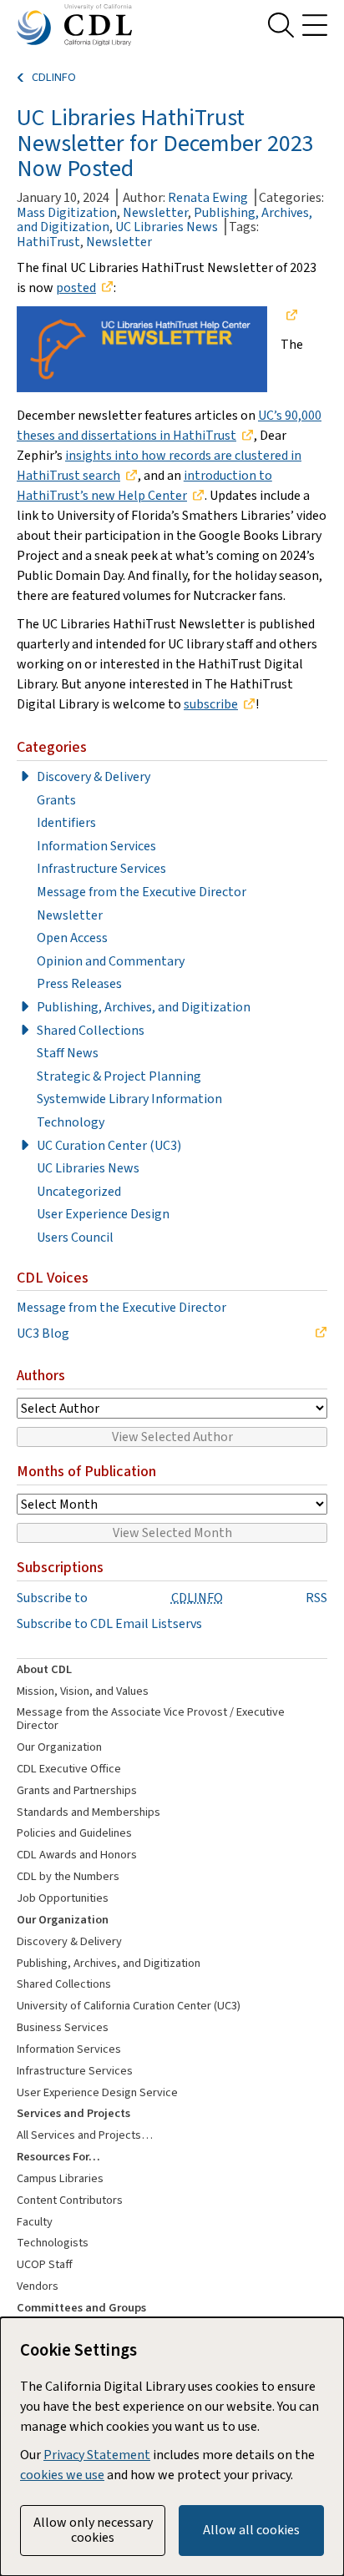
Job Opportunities (63, 1898)
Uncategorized (79, 1192)
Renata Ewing (208, 197)
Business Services (63, 2027)
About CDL (44, 1669)
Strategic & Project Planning (119, 1076)
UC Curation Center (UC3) (109, 1146)
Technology (71, 1122)
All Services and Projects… (85, 2135)
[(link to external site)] (289, 316)
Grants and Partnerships (77, 1790)
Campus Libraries (60, 2178)
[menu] (315, 25)
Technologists (53, 2243)
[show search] (281, 25)
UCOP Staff (45, 2264)
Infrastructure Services (101, 869)
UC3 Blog (43, 1333)
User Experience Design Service (97, 2092)
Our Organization (59, 1747)
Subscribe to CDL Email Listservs (109, 1624)
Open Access (72, 938)
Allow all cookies (251, 2530)
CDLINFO (54, 78)
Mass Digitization (67, 212)
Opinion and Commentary (111, 961)
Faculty (35, 2222)
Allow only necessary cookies (93, 2530)
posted (76, 287)
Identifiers (66, 823)
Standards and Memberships (89, 1812)
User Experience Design (103, 1214)
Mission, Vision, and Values (83, 1691)
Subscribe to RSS (172, 1598)
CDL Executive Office (69, 1769)
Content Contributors (70, 2200)
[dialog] (172, 2447)
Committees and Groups (81, 2308)
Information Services (96, 846)
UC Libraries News (167, 227)
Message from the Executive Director (142, 892)
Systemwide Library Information (129, 1099)
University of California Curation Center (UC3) (129, 2006)
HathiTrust (48, 242)
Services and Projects (73, 2113)
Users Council (75, 1238)
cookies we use (62, 2475)
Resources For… (58, 2157)
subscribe (211, 704)
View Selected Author (172, 1437)
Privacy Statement (97, 2455)
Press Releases (79, 984)
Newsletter (155, 212)
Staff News (68, 1053)
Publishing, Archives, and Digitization (144, 1007)
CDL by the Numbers (68, 1876)
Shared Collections (91, 1031)
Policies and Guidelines (74, 1833)
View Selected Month (172, 1532)
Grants (56, 800)
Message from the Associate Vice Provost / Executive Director (151, 1719)
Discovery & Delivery (94, 777)
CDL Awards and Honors (77, 1855)
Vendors (38, 2286)
